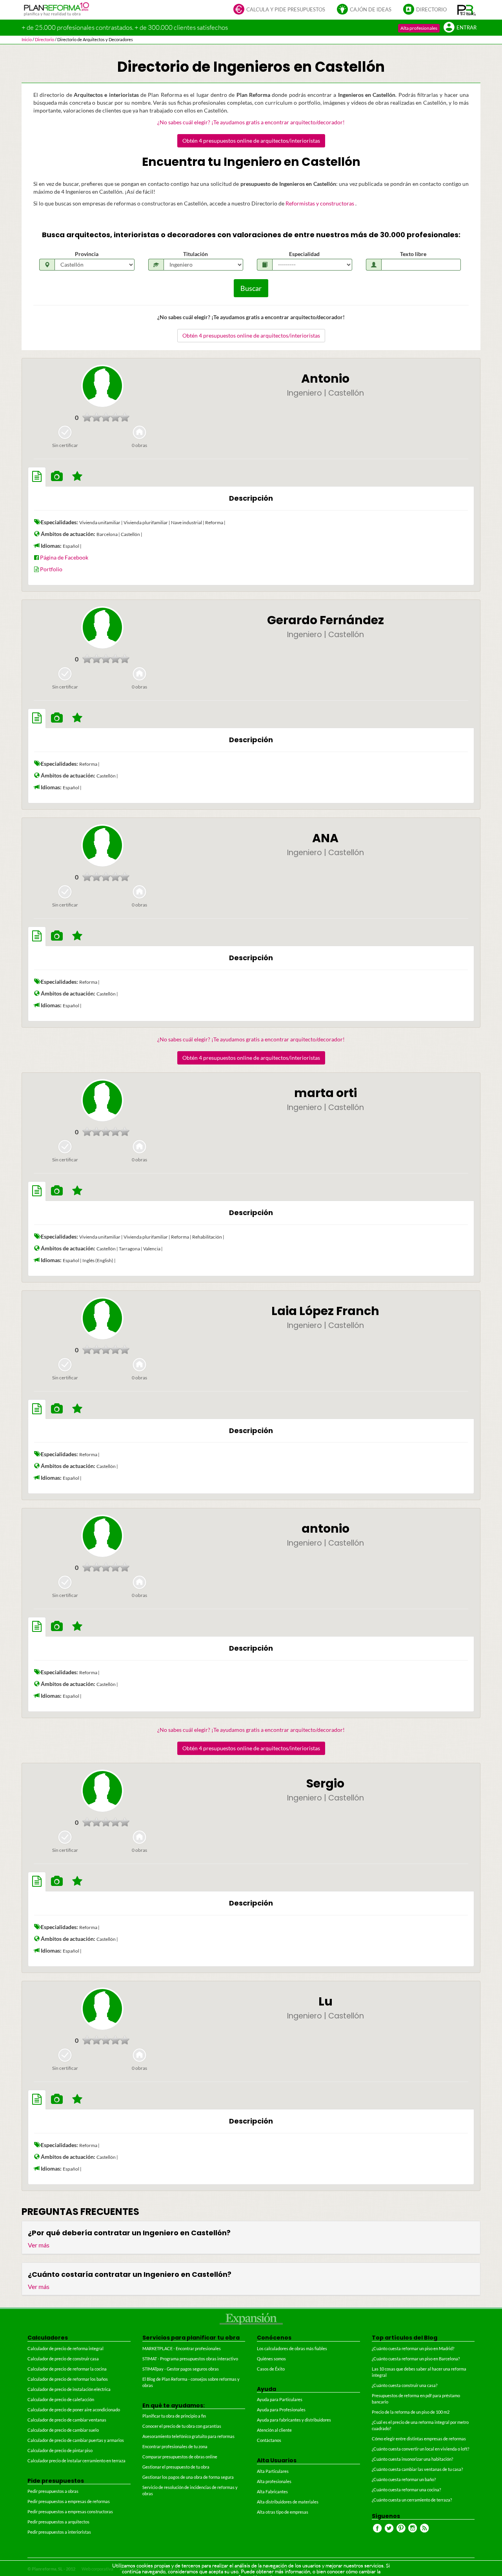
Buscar (251, 288)
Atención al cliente (274, 2430)
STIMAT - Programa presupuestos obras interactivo (190, 2359)
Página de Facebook (64, 557)
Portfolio (51, 569)
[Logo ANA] (102, 845)
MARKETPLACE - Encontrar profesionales (182, 2348)
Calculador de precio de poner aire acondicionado (74, 2410)
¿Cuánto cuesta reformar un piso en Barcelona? (416, 2359)
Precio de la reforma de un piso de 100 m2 (411, 2412)
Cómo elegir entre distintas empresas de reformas (419, 2439)
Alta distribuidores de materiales (288, 2502)
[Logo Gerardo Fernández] (102, 627)
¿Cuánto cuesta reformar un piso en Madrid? (413, 2348)
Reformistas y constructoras (320, 203)
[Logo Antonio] (102, 386)
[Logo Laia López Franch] (102, 1318)
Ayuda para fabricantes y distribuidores (294, 2420)
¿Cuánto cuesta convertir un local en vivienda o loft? (420, 2449)
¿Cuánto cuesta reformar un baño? (404, 2479)
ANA (325, 838)
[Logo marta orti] (102, 1100)
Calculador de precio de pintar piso (60, 2450)
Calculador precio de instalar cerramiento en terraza (76, 2461)
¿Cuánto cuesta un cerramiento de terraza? (412, 2500)
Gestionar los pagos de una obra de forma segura (188, 2477)
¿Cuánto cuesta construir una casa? (405, 2385)
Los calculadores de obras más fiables (292, 2348)
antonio (326, 1529)
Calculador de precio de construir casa (63, 2359)
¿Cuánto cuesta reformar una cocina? (406, 2490)
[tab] (37, 477)
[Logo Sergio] (102, 1791)
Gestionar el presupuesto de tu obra (176, 2467)
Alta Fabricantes (272, 2492)
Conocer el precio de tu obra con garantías (182, 2426)
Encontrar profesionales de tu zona (175, 2446)
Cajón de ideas (371, 10)
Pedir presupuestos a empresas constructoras (70, 2512)
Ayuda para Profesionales (281, 2410)
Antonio (325, 379)
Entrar (467, 28)
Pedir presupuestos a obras (53, 2491)
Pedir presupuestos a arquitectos (58, 2522)
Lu (326, 2001)
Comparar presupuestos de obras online (180, 2457)
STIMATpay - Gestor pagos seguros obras (181, 2369)
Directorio (431, 10)
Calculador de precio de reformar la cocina (67, 2369)
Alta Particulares (273, 2471)
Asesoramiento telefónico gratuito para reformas (188, 2436)
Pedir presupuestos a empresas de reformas (69, 2501)
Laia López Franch (325, 1311)
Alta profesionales (419, 28)
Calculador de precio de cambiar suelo (63, 2430)
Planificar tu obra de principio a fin (174, 2416)
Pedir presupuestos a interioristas (59, 2532)
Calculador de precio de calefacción (61, 2399)
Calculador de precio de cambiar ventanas (67, 2420)
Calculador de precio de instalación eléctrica (69, 2389)
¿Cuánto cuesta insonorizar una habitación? (412, 2459)
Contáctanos (269, 2440)
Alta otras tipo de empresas (283, 2512)
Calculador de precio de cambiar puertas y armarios (76, 2440)
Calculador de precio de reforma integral (65, 2348)
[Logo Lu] (102, 2009)
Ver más (39, 2245)
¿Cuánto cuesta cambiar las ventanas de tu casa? (417, 2469)
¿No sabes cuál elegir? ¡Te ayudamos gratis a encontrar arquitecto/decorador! (251, 122)
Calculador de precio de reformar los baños (68, 2379)
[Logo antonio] (102, 1536)
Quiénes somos (271, 2359)
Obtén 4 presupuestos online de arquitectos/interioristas (251, 141)
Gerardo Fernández (326, 620)
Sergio (325, 1783)
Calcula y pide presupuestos (286, 10)
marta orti (326, 1093)
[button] (467, 10)
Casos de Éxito (271, 2369)
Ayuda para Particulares (280, 2399)
